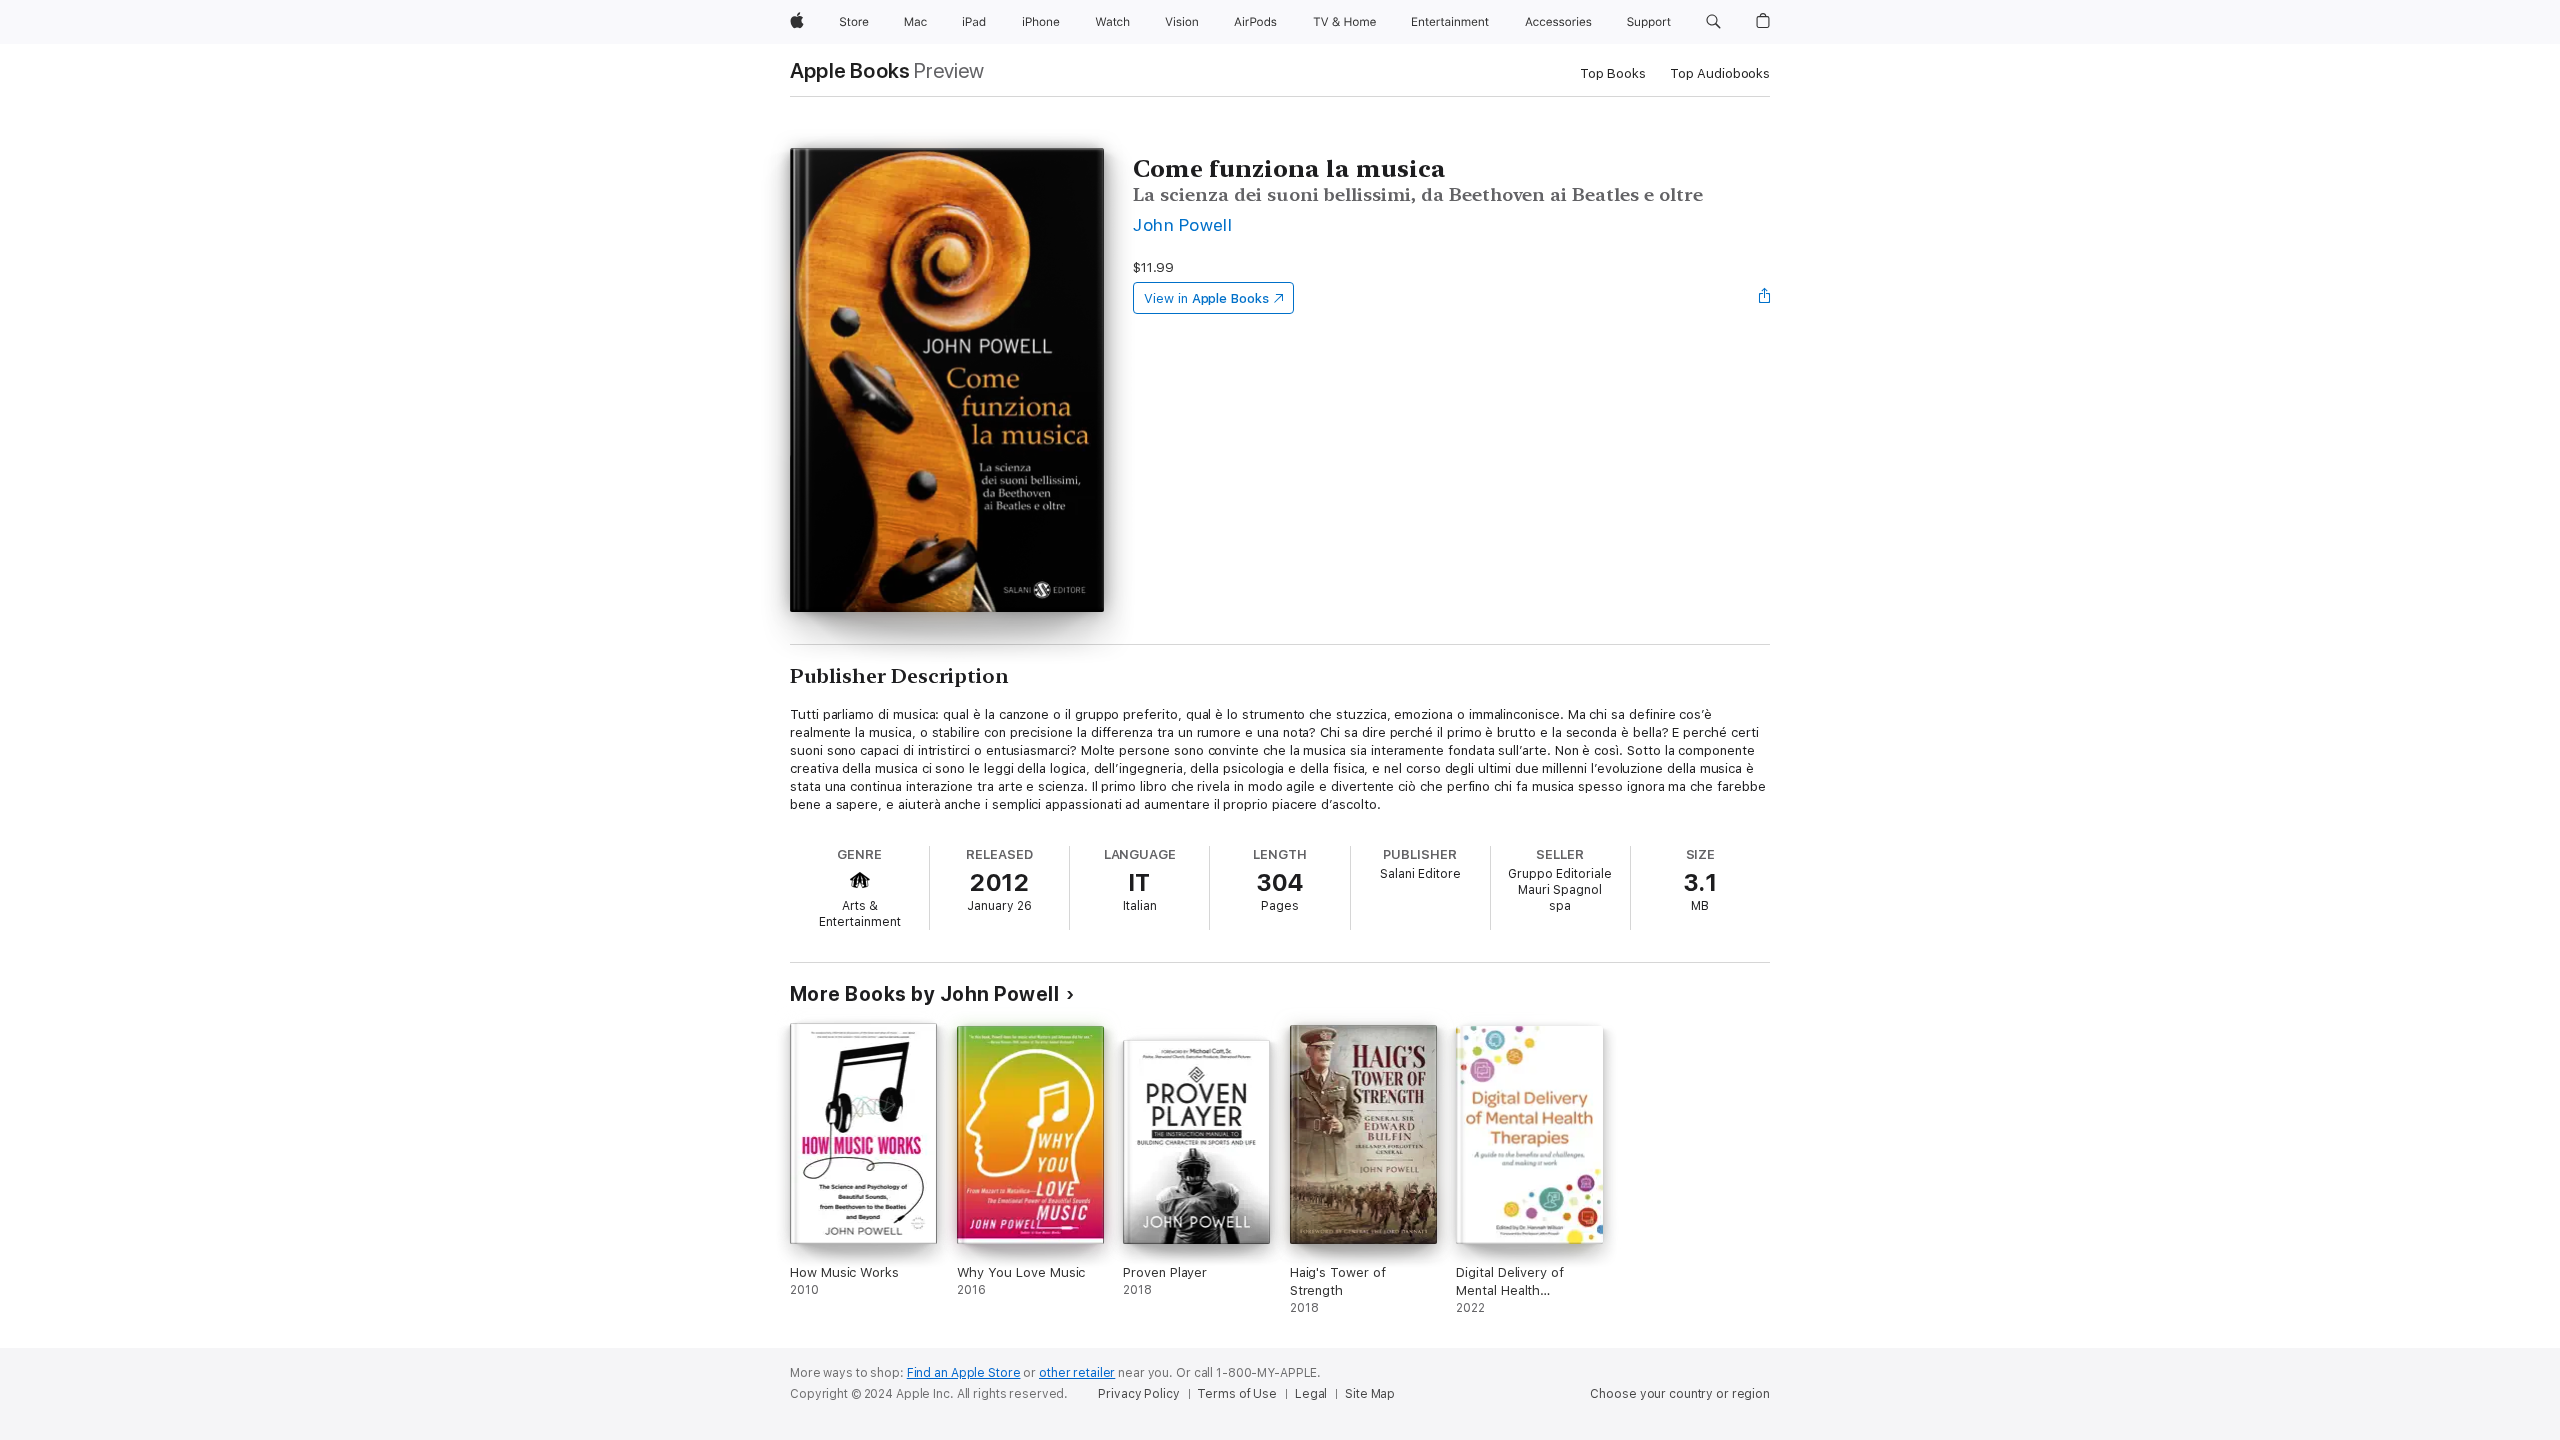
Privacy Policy (1138, 1394)
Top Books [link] (1613, 73)
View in (1206, 298)
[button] (1713, 22)
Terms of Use (1237, 1394)
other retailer (1077, 1373)
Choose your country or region (1680, 1394)
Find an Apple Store (964, 1373)
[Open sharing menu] (1765, 298)
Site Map (1370, 1394)
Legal (1311, 1394)
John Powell (1182, 224)
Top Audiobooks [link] (1720, 73)
